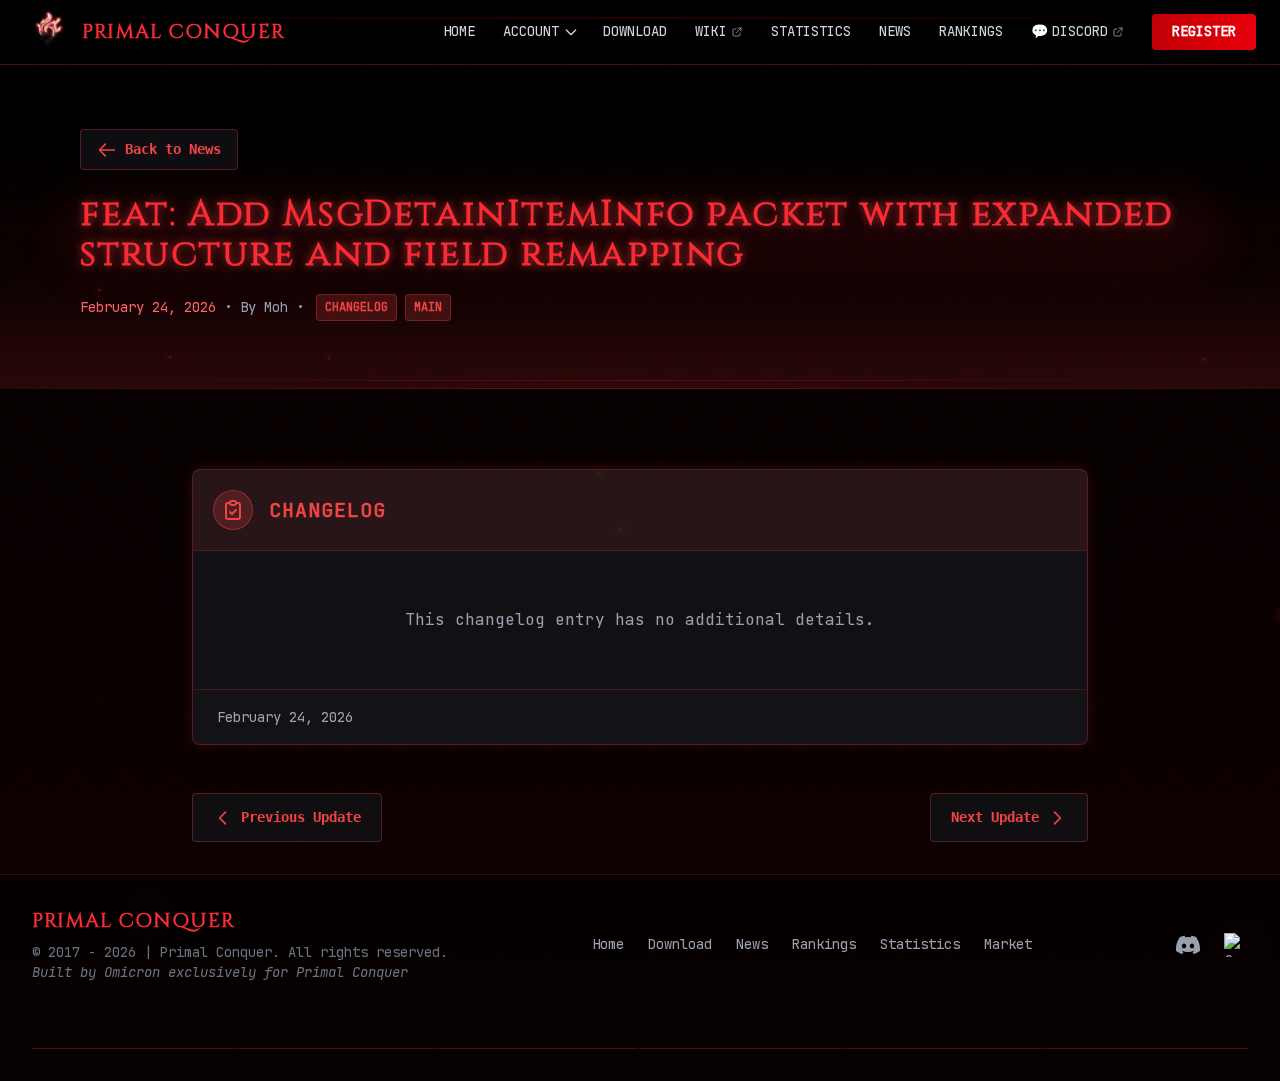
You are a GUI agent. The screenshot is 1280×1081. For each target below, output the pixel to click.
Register (1204, 31)
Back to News (173, 149)
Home (608, 944)
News (752, 944)
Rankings (824, 944)
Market (1008, 944)
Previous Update (301, 817)
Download (680, 944)
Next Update (995, 817)
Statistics (920, 944)
